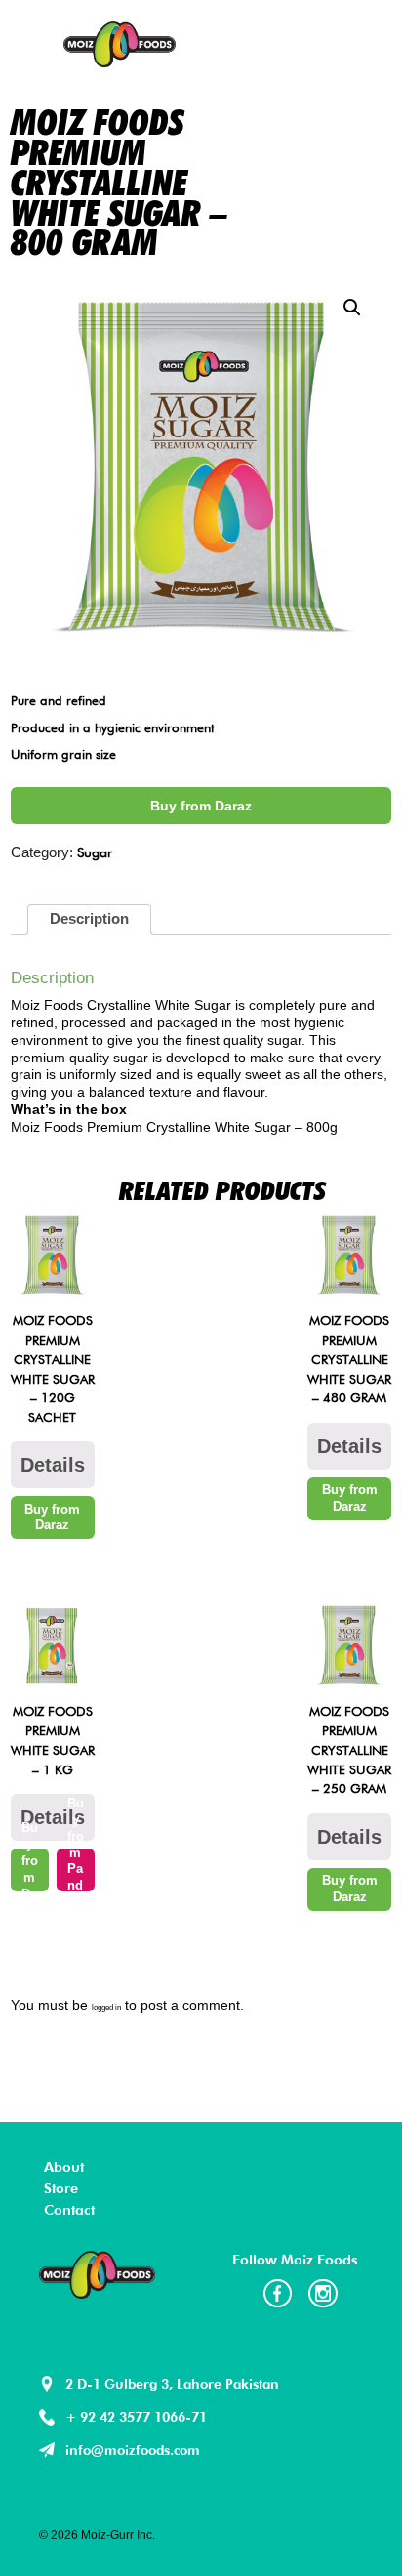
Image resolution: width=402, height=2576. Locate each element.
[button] (352, 308)
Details (53, 1465)
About (64, 2166)
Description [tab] (89, 919)
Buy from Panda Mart (75, 1870)
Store (61, 2188)
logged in (106, 2007)
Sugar (95, 852)
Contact (69, 2209)
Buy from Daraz (201, 806)
